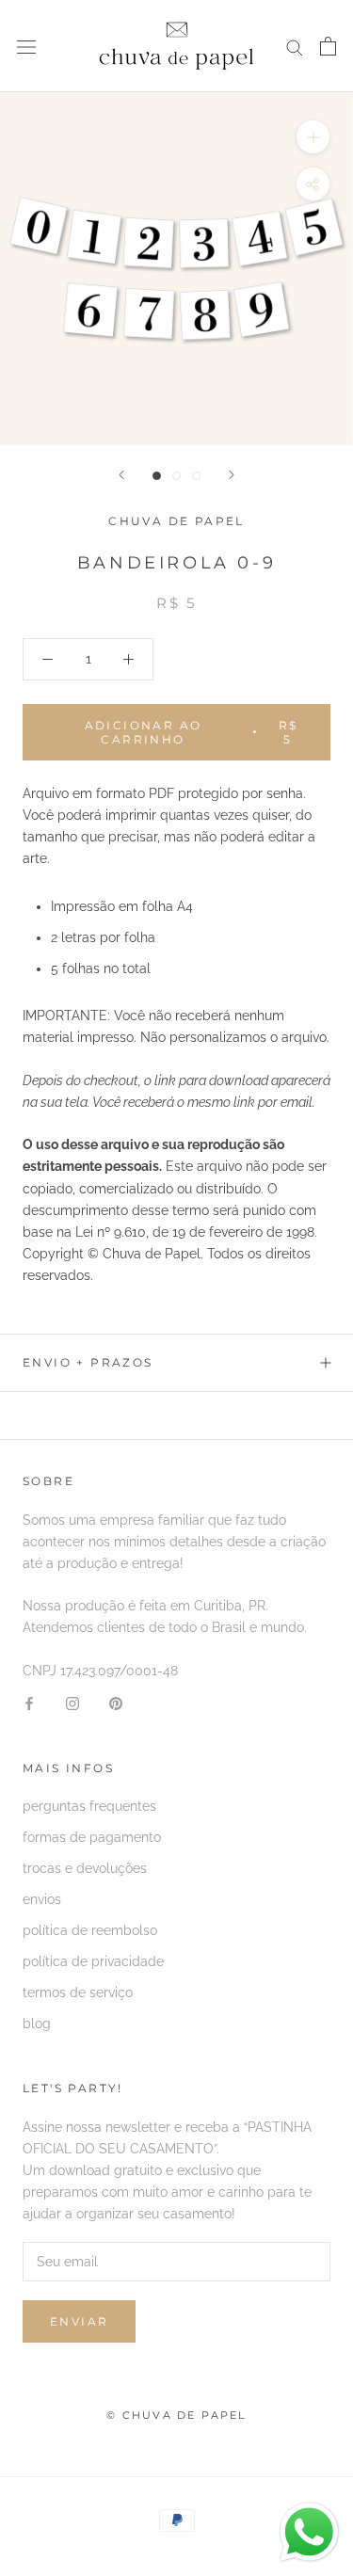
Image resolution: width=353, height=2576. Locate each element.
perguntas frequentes (89, 1806)
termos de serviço (78, 1992)
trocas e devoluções (85, 1868)
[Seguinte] (232, 475)
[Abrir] (26, 46)
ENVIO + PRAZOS (88, 1362)
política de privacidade (93, 1961)
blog (37, 2024)
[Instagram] (72, 1703)
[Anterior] (121, 475)
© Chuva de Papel (176, 2415)
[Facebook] (29, 1703)
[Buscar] (295, 47)
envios (42, 1899)
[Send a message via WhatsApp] (309, 2532)
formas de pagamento (92, 1837)
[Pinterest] (116, 1703)
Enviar (79, 2321)
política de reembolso (90, 1930)
